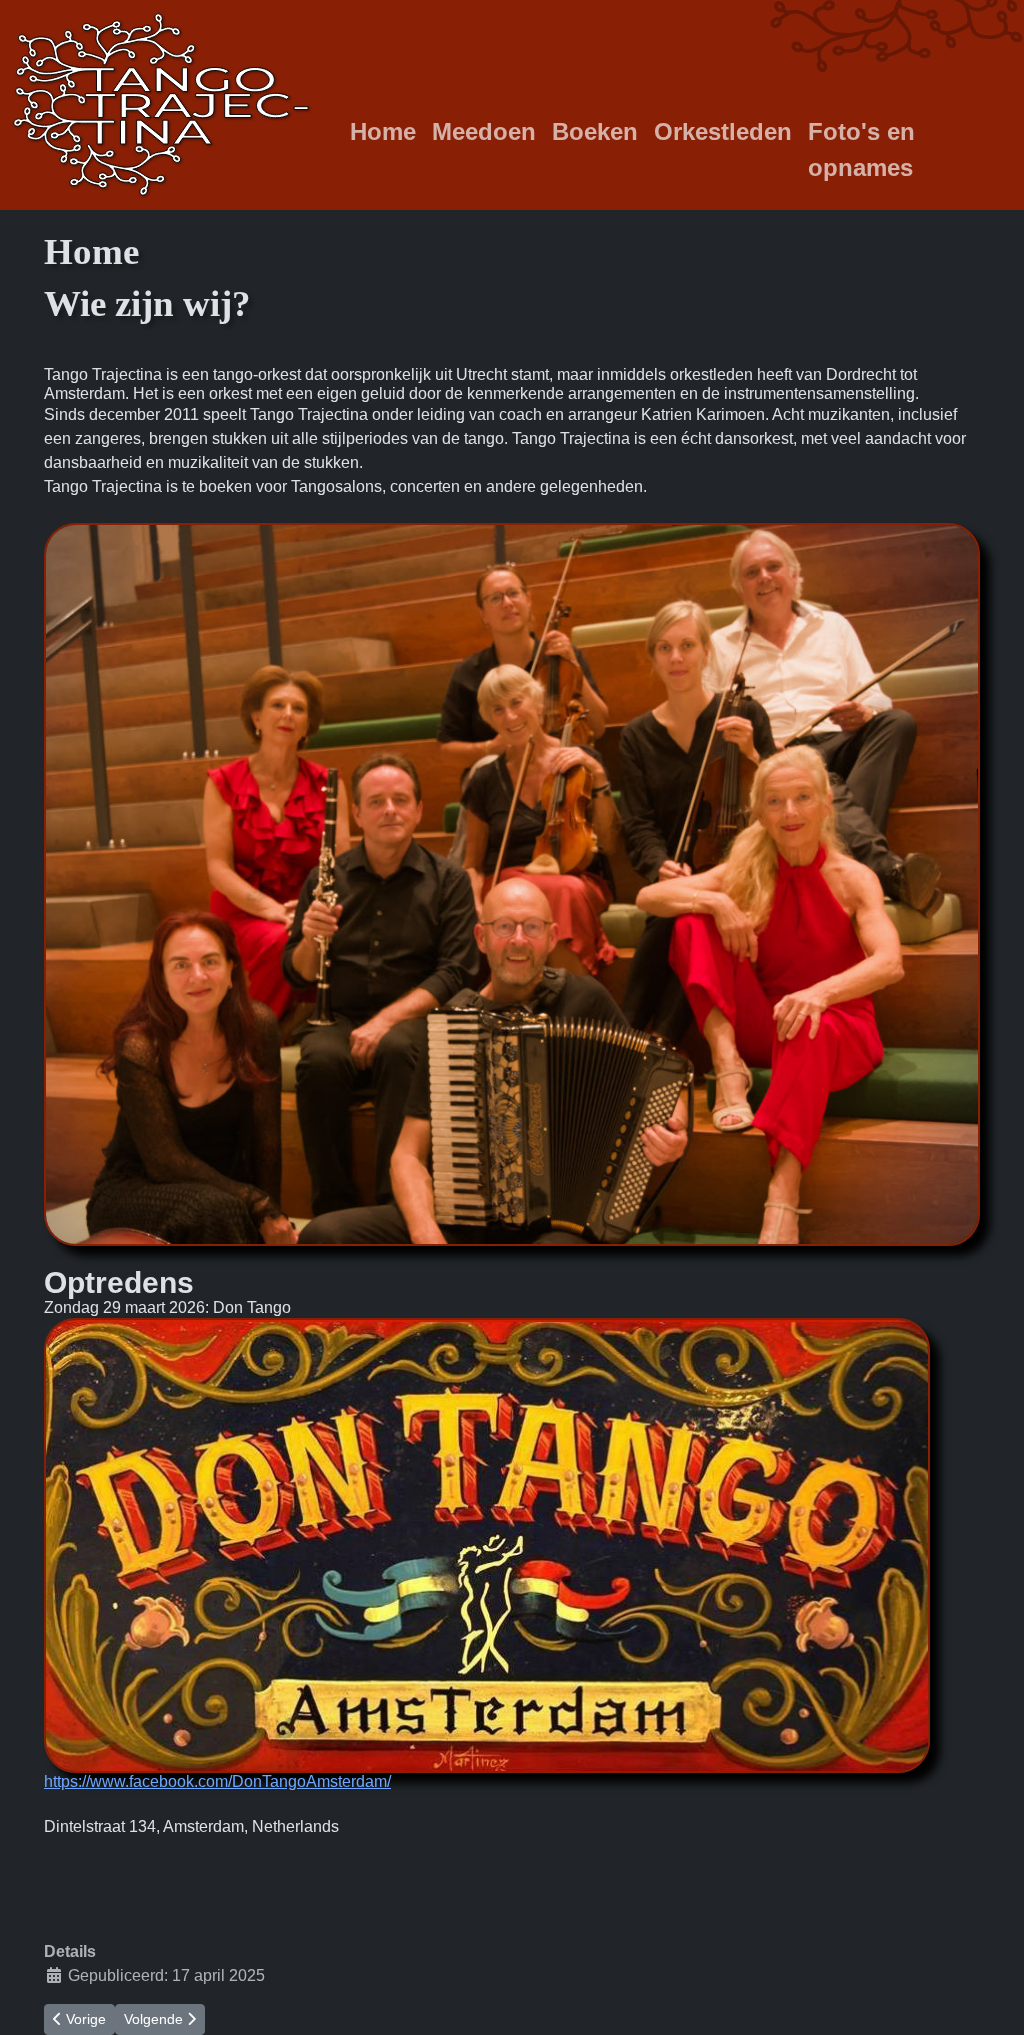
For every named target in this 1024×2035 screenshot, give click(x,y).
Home (383, 131)
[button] (512, 1827)
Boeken (595, 131)
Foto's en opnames (861, 149)
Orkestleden (723, 131)
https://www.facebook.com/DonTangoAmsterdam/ (217, 1781)
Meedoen (484, 131)
